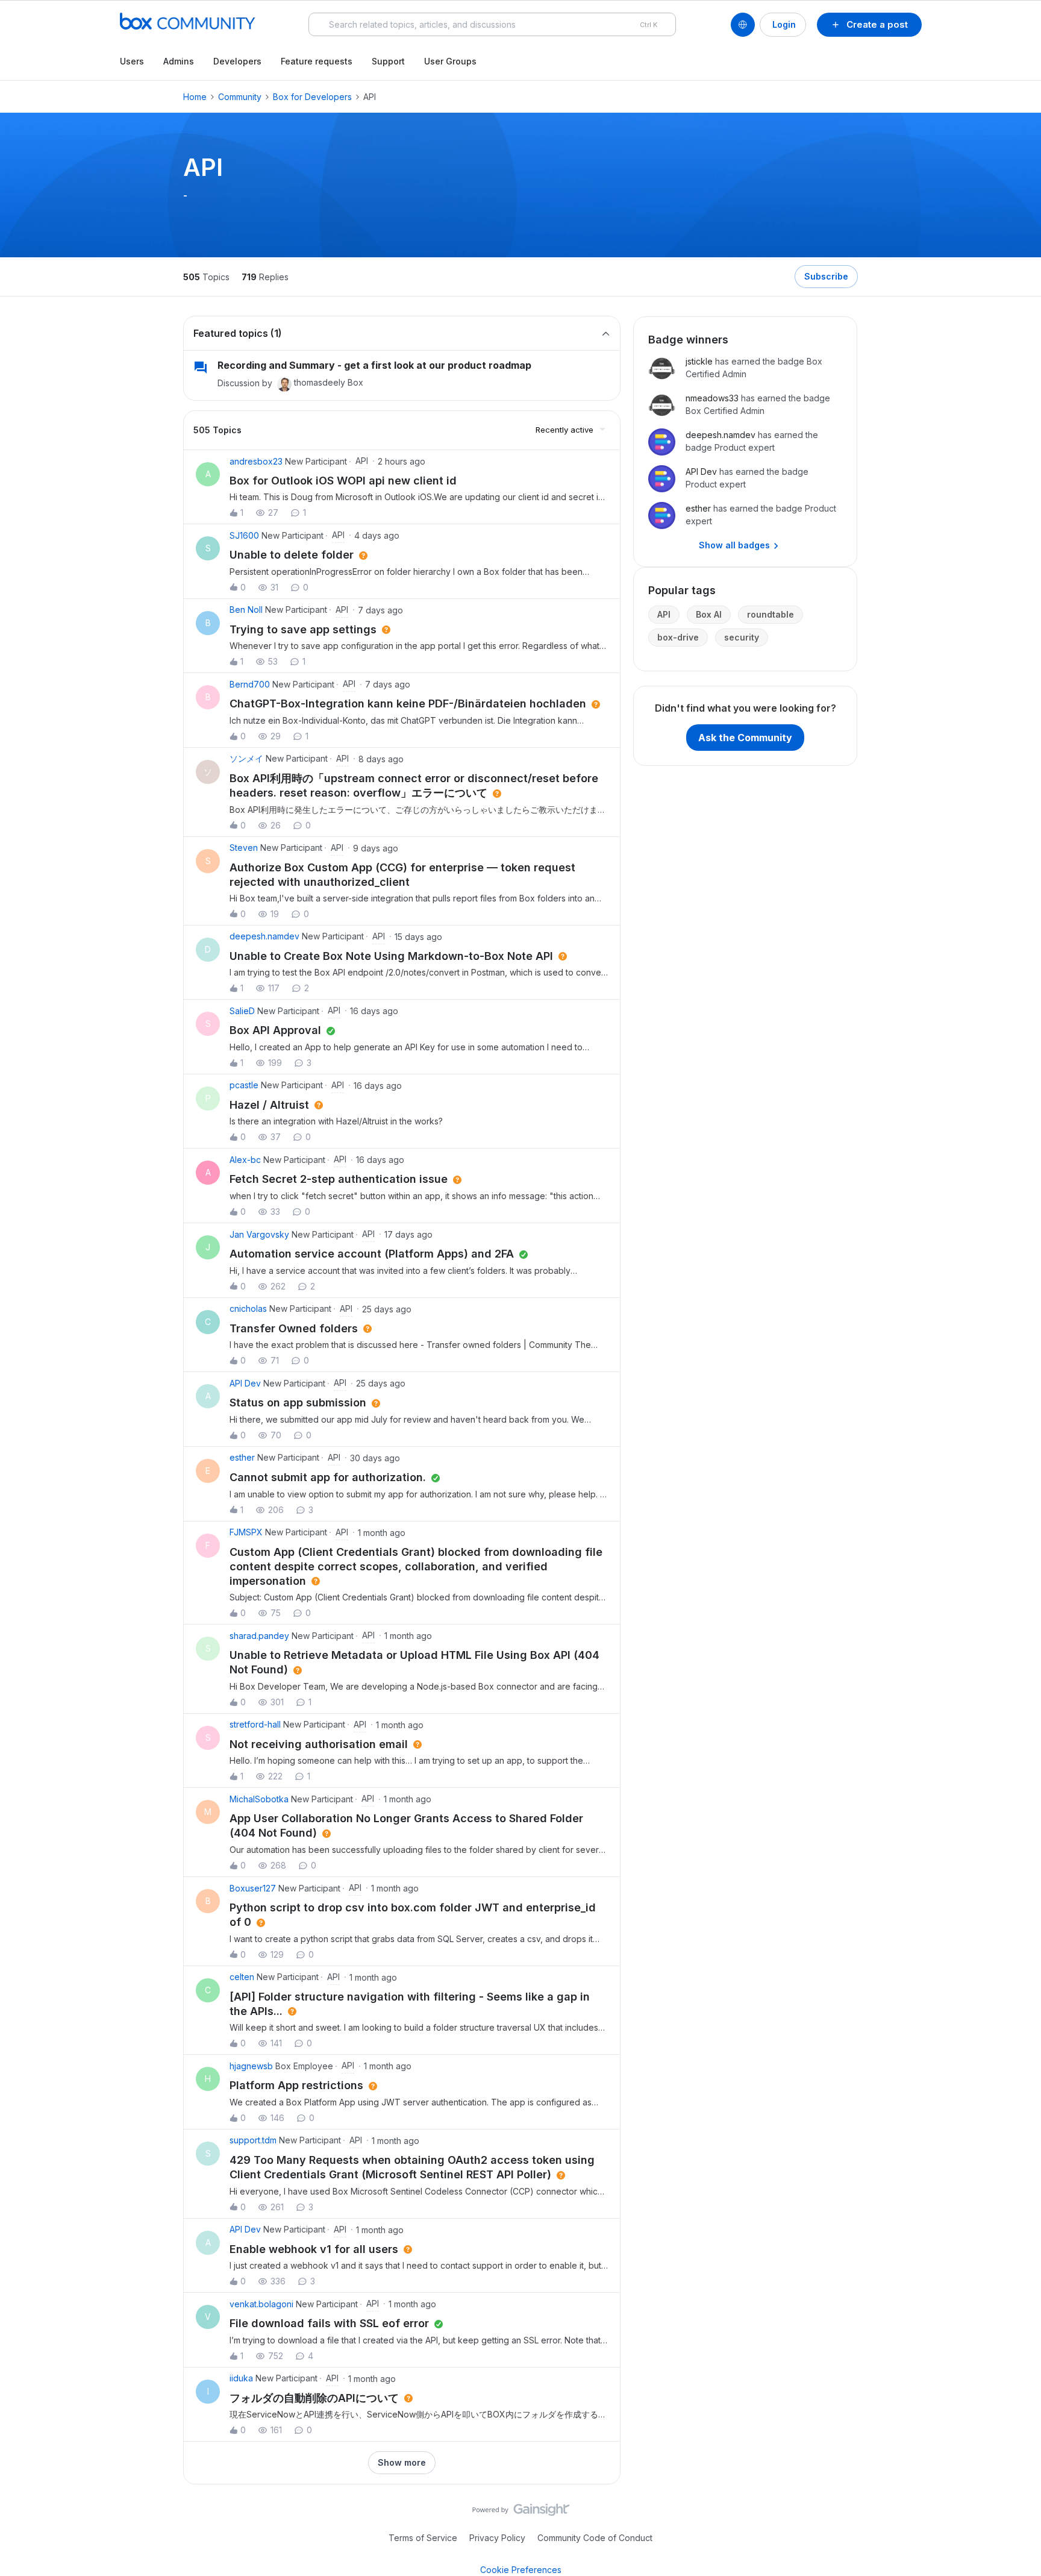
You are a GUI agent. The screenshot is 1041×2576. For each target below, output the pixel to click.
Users (132, 61)
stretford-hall (255, 1724)
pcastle (244, 1085)
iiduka (241, 2378)
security (742, 637)
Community (240, 97)
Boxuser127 (253, 1888)
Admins (179, 61)
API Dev (245, 1383)
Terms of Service (423, 2538)
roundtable (771, 614)
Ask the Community (745, 738)
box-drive (678, 637)
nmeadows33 (712, 398)
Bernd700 (250, 684)
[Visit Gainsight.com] (521, 2513)
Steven (244, 848)
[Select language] (743, 25)
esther (242, 1457)
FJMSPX (246, 1532)
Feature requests (317, 61)
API (664, 614)
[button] (869, 25)
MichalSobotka (259, 1799)
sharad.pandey (259, 1636)
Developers (237, 61)
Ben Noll (246, 610)
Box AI (709, 614)
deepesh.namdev (264, 936)
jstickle (699, 361)
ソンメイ (246, 758)
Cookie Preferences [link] (521, 2570)
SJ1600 (244, 535)
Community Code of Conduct (595, 2538)
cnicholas (248, 1308)
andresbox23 (256, 461)
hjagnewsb (251, 2066)
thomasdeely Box (329, 382)
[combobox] (492, 24)
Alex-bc (245, 1160)
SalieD (242, 1011)
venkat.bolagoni (261, 2304)
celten (242, 1977)
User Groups (450, 61)
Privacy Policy (497, 2538)
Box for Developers (312, 97)
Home (195, 97)
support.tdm (253, 2140)
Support (388, 61)
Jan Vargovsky (259, 1234)
